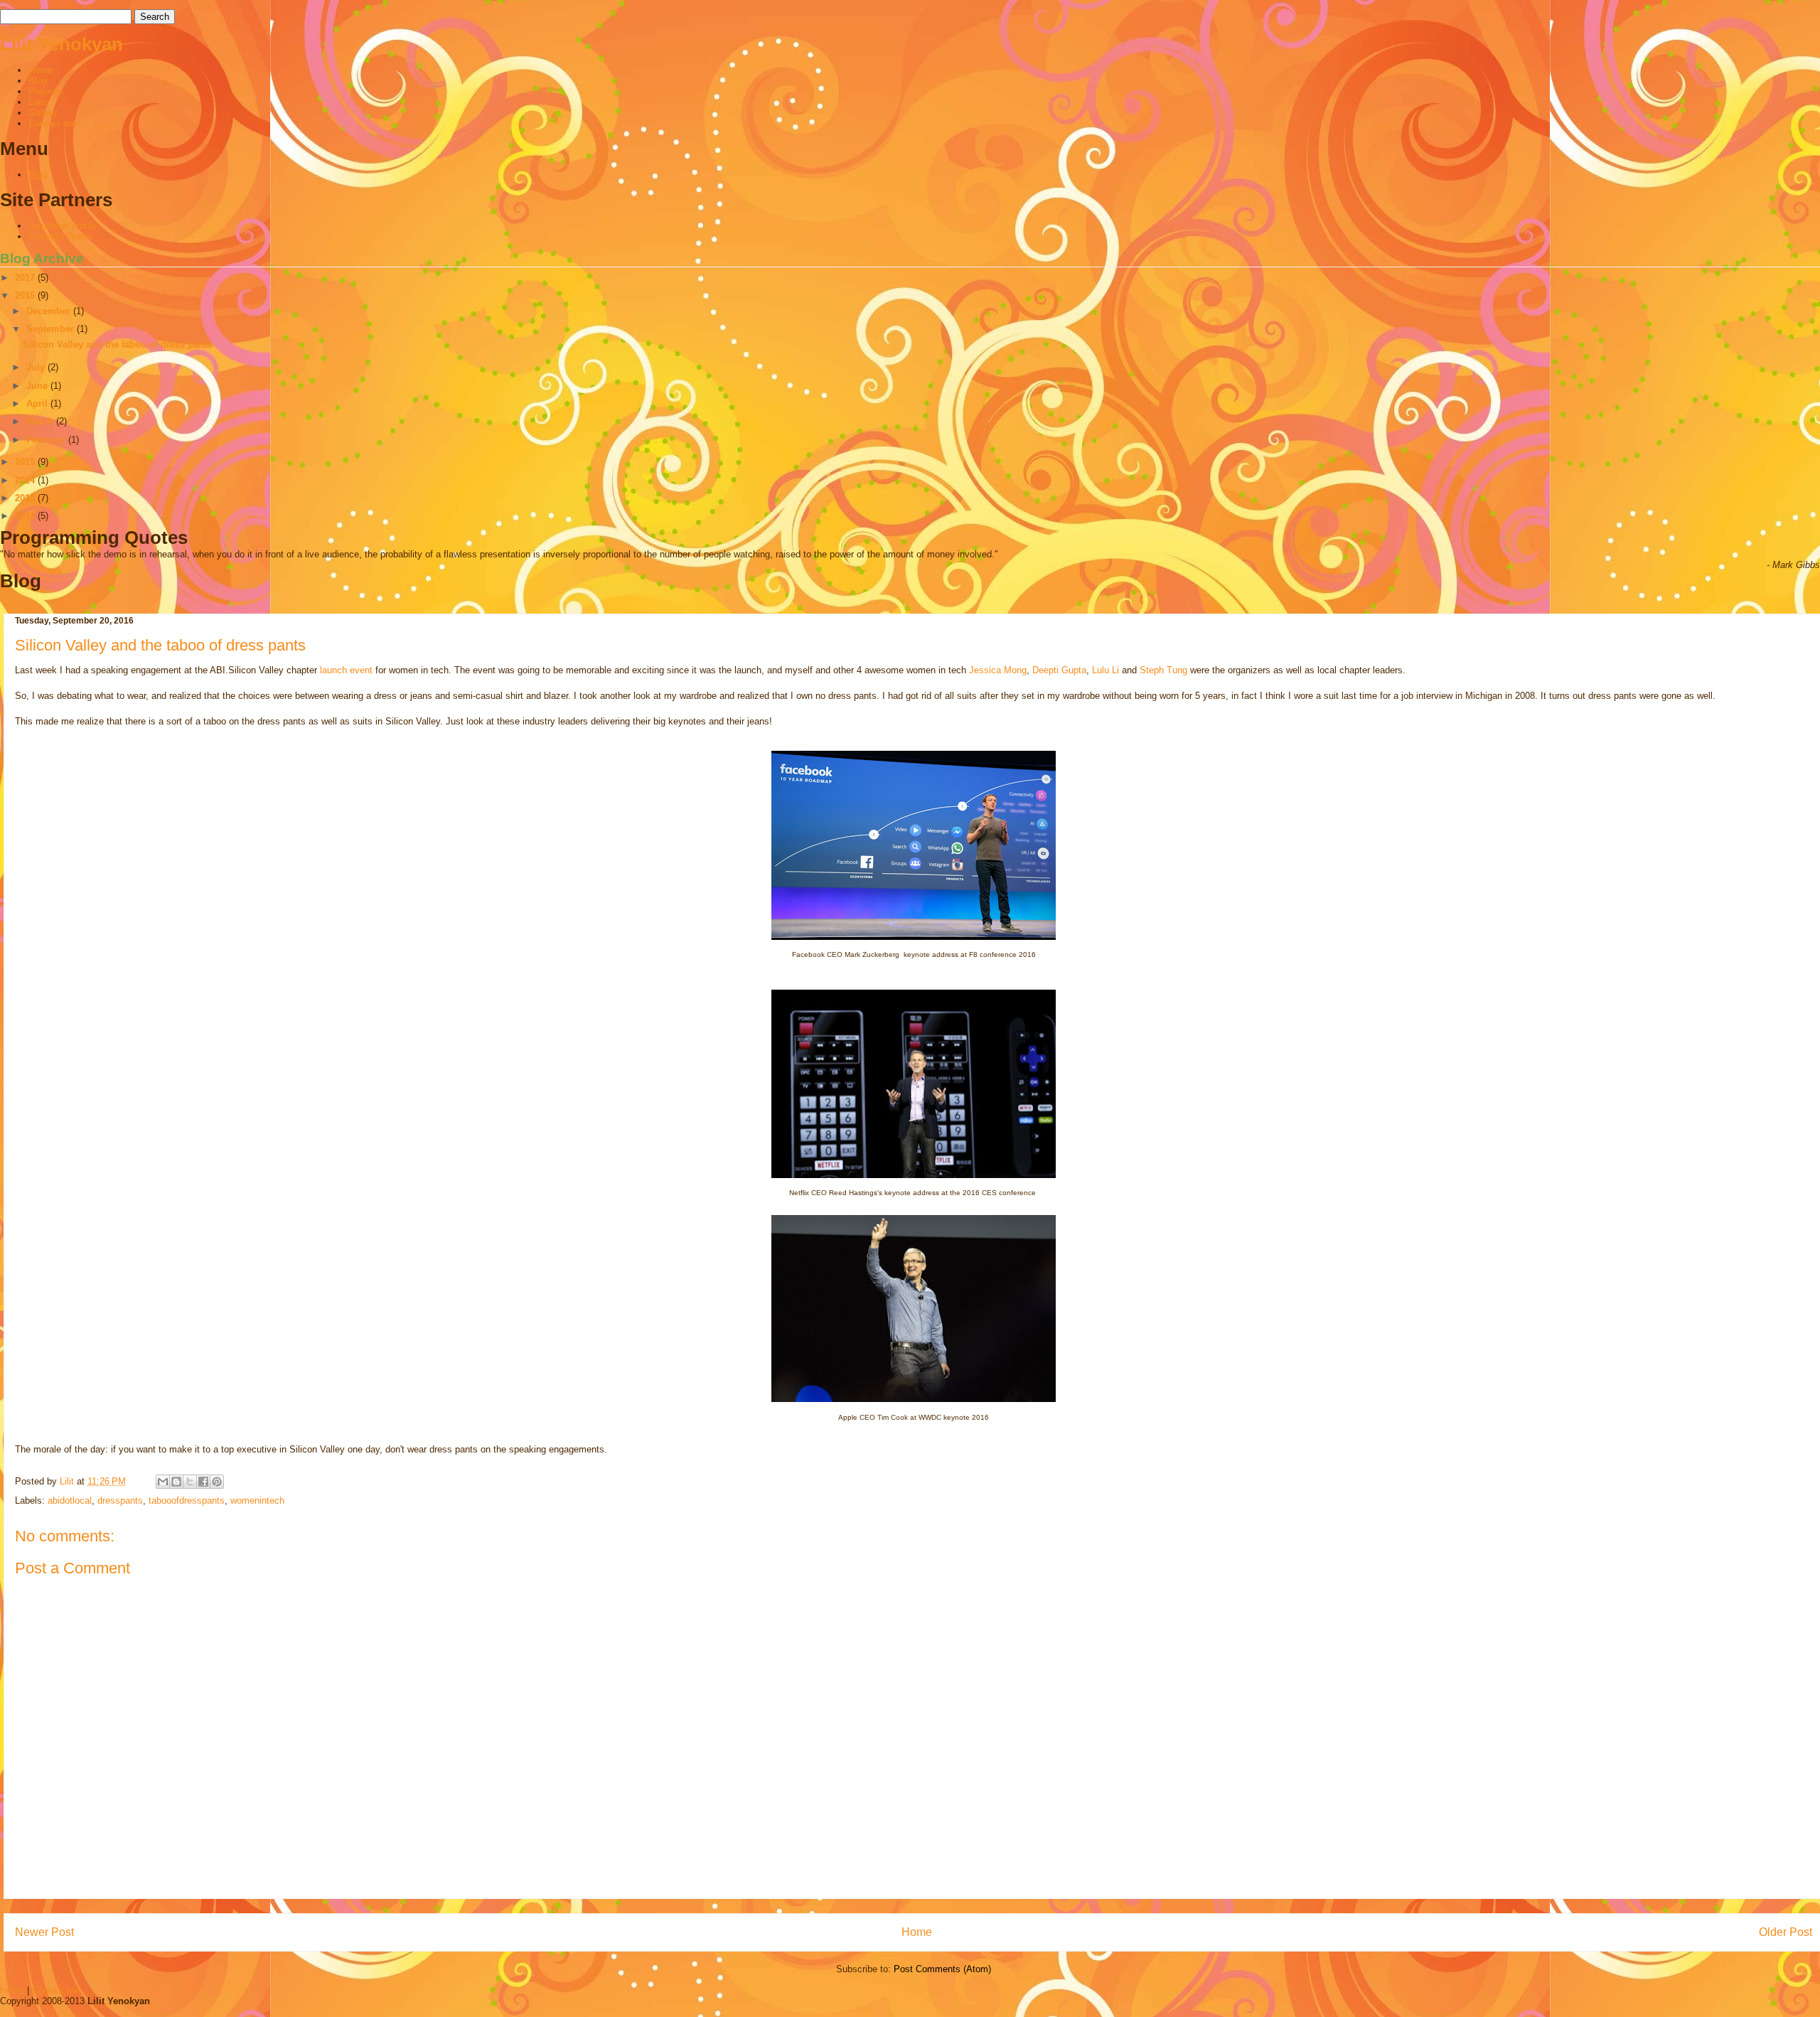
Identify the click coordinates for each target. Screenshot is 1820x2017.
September (52, 329)
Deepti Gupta (1059, 670)
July (37, 367)
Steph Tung (1163, 670)
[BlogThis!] (176, 1482)
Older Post (1786, 1932)
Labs (38, 102)
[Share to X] (190, 1482)
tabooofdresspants (187, 1500)
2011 (26, 516)
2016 (26, 295)
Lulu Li (1106, 670)
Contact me (52, 123)
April (38, 403)
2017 (26, 278)
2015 (26, 462)
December (50, 311)
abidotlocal (70, 1500)
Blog (38, 81)
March (41, 421)
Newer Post (44, 1932)
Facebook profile (63, 226)
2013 (26, 498)
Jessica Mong (998, 670)
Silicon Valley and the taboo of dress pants (117, 344)
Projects (45, 91)
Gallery (43, 113)
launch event (346, 670)
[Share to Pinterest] (217, 1482)
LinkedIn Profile (60, 236)
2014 (26, 480)
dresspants (120, 1500)
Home (41, 70)
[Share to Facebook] (203, 1482)
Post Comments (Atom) (942, 1969)
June (38, 386)
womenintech (257, 1500)
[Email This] (163, 1482)
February (47, 440)
